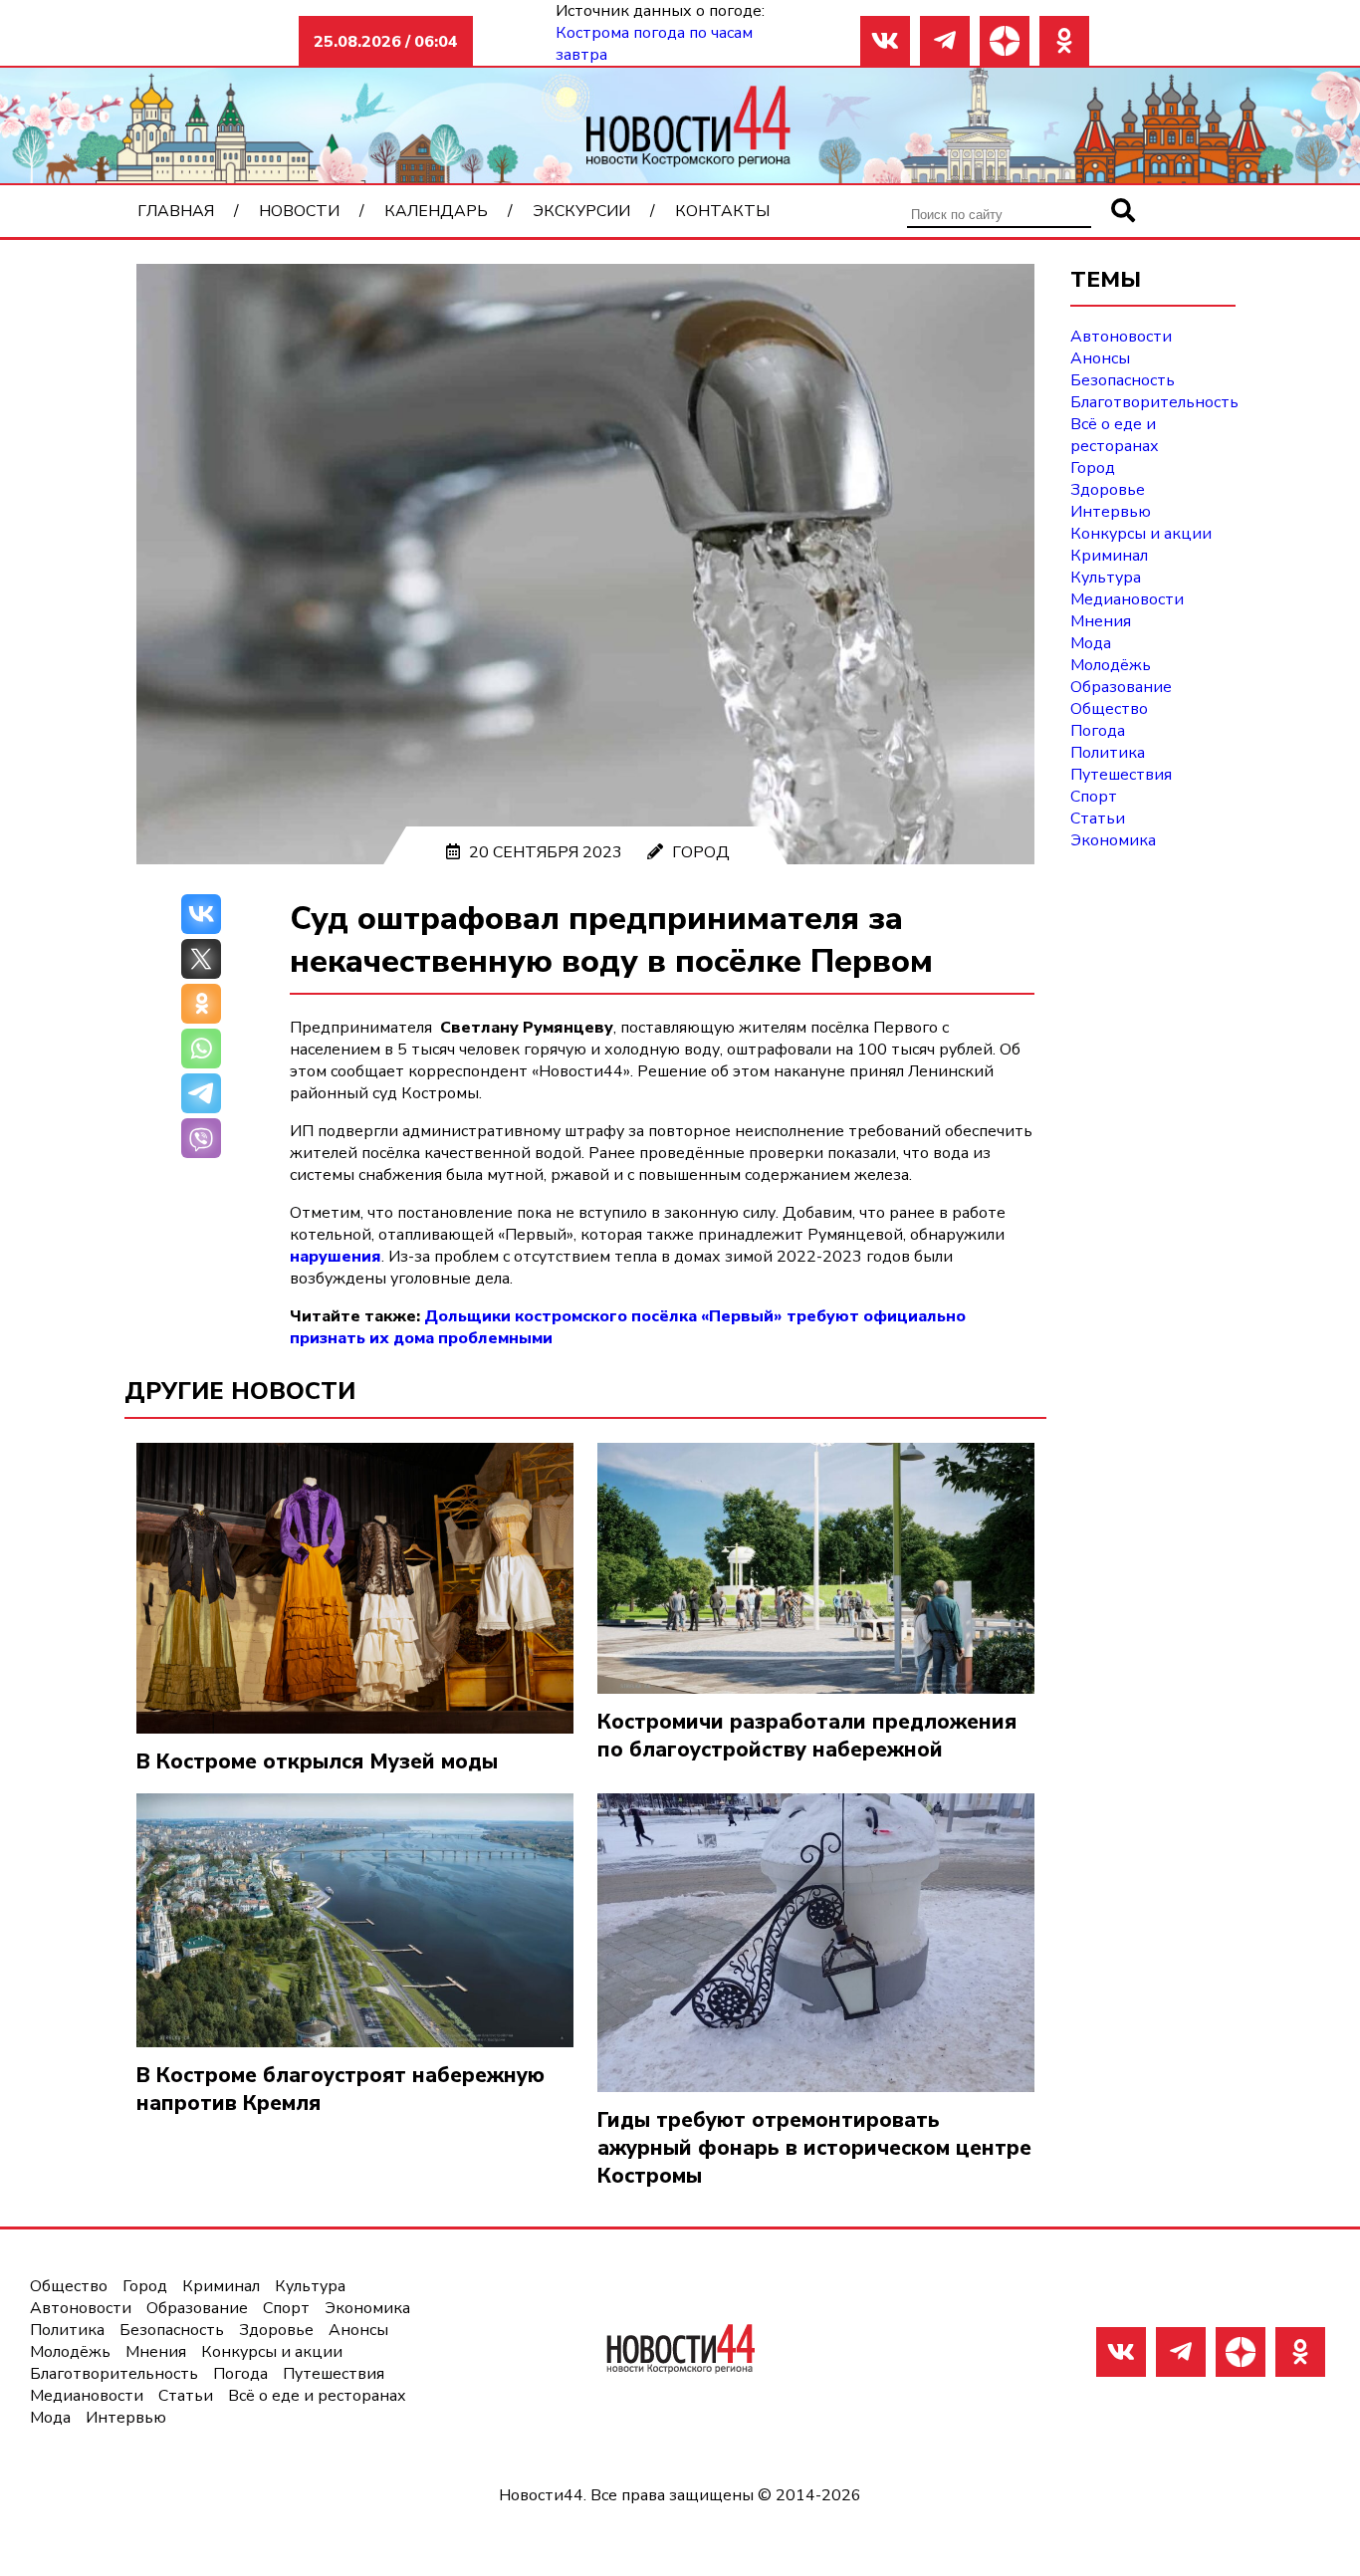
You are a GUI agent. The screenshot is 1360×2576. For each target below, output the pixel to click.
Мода (1091, 643)
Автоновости (1121, 337)
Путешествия (1121, 775)
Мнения (1101, 621)
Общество (1109, 709)
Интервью (1111, 512)
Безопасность (1123, 380)
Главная (176, 211)
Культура (1106, 578)
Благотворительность (1154, 402)
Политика (1108, 753)
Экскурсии (581, 211)
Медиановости (1127, 599)
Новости (299, 211)
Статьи (1098, 819)
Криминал (1109, 556)
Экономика (1113, 840)
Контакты (722, 211)
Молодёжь (1111, 665)
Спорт (1094, 797)
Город (701, 852)
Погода (1098, 731)
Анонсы (1100, 358)
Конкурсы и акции (1141, 534)
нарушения (336, 1257)
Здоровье (1108, 490)
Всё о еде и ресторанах (1115, 435)
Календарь (436, 211)
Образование (1121, 687)
